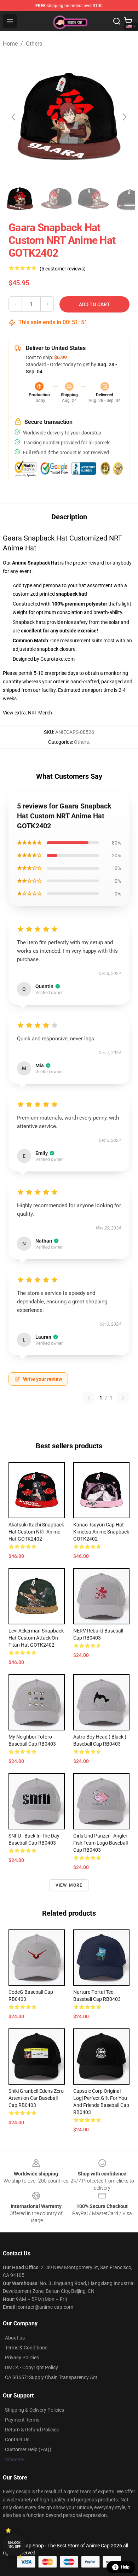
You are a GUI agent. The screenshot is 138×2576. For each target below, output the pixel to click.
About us (15, 2338)
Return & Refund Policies (32, 2430)
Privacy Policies (22, 2358)
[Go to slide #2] (57, 199)
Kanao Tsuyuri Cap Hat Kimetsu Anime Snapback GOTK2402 (101, 1532)
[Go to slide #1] (20, 199)
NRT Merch (40, 713)
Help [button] (125, 2567)
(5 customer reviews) (63, 269)
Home (10, 44)
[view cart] (128, 21)
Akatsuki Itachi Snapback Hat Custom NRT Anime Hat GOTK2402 (36, 1532)
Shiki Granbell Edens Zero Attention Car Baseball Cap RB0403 (36, 2098)
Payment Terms (22, 2420)
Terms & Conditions (26, 2348)
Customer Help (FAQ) (28, 2449)
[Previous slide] (14, 117)
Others (34, 44)
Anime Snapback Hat (36, 563)
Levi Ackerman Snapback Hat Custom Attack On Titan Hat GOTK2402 (36, 1638)
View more (69, 1885)
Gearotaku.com (57, 659)
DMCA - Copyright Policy (31, 2367)
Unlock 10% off (14, 2545)
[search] (117, 21)
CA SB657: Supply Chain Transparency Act (51, 2377)
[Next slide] (124, 117)
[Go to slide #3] (93, 199)
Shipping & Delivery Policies (34, 2410)
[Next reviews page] (123, 1398)
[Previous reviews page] (89, 1398)
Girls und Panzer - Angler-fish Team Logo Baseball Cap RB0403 (101, 1843)
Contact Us (17, 2440)
